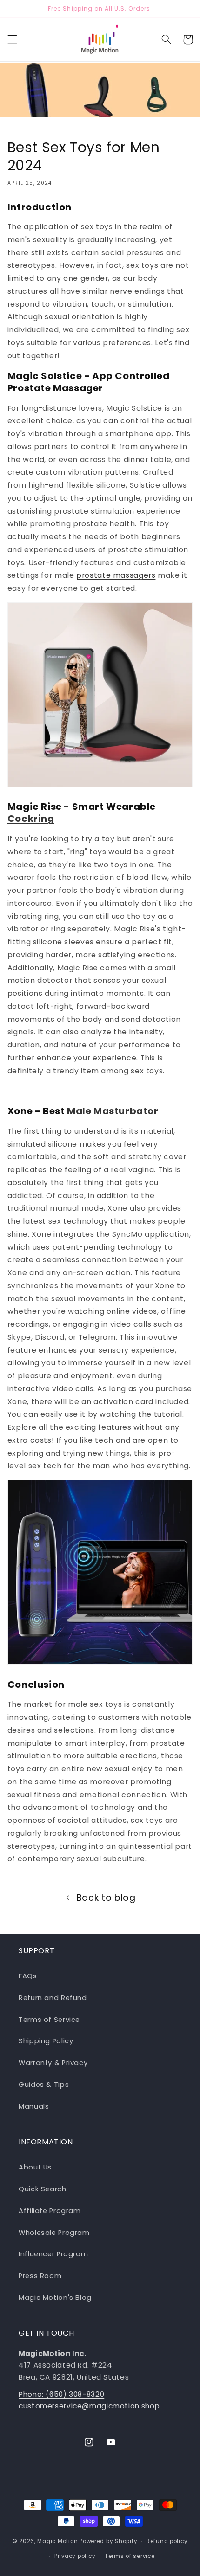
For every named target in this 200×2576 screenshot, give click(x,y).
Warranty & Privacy (53, 2063)
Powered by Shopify (108, 2541)
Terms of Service (49, 2020)
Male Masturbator (113, 1111)
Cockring (31, 819)
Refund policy (167, 2541)
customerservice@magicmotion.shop (89, 2406)
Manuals (34, 2106)
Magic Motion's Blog (55, 2298)
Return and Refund (53, 1998)
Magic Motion (57, 2541)
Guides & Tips (44, 2085)
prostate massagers (116, 575)
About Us (35, 2167)
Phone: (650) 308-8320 (61, 2394)
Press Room (40, 2276)
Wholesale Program (54, 2233)
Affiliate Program (50, 2211)
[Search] (166, 39)
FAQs (28, 1976)
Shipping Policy (46, 2041)
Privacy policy (75, 2556)
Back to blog (106, 1898)
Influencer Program (53, 2254)
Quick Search (43, 2189)
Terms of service (130, 2556)
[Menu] (12, 39)
